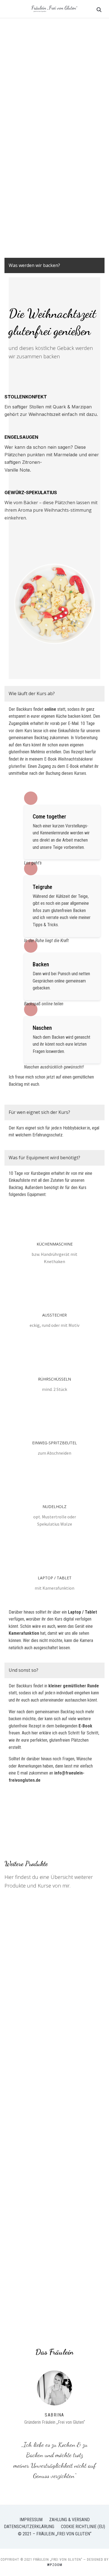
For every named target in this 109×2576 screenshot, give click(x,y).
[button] (37, 265)
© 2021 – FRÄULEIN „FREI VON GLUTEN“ (55, 2534)
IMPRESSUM (31, 2520)
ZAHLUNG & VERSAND (69, 2520)
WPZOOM (55, 2565)
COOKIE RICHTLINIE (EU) (83, 2527)
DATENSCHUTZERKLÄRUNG (29, 2527)
